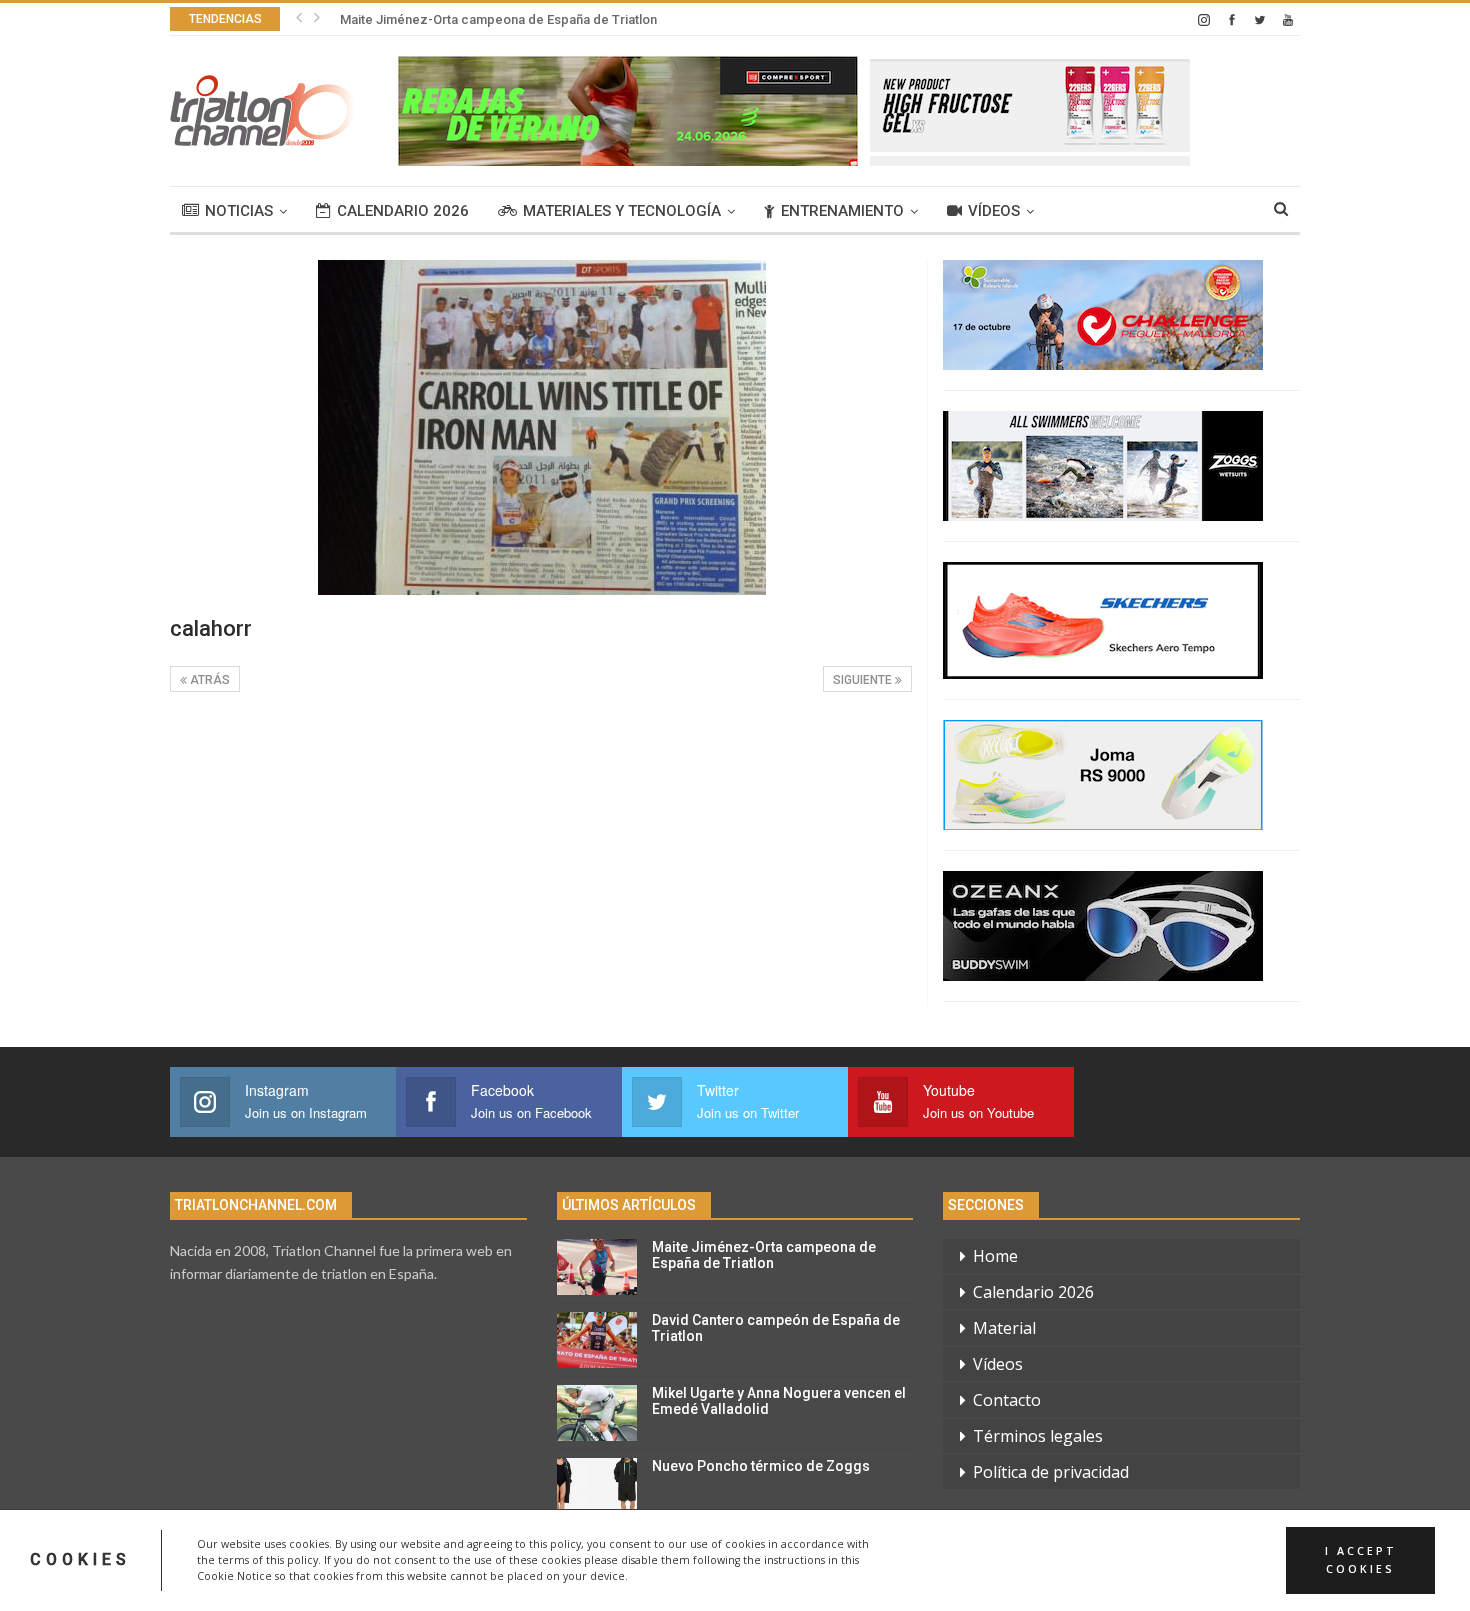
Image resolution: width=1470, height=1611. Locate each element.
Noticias (239, 211)
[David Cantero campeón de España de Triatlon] (597, 1340)
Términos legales (1038, 1436)
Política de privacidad (1051, 1472)
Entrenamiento (842, 211)
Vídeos (994, 211)
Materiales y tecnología (622, 211)
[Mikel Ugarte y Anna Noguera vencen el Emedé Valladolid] (597, 1413)
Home (995, 1256)
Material (1004, 1328)
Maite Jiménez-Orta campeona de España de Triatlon (498, 19)
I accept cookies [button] (1361, 1560)
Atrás (208, 680)
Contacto (1007, 1400)
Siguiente (864, 680)
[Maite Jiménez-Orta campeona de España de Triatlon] (597, 1267)
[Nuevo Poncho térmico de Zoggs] (597, 1486)
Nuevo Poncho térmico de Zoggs (761, 1466)
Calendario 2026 (403, 211)
